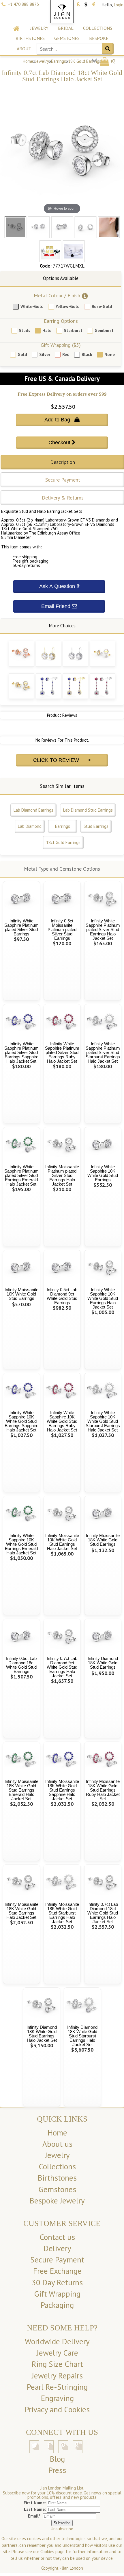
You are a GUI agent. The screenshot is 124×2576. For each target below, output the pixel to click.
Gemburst (104, 330)
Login (119, 5)
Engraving (57, 2398)
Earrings (59, 61)
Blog (57, 2459)
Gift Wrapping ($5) (61, 345)
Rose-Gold (102, 306)
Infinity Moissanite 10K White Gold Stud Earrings (21, 1294)
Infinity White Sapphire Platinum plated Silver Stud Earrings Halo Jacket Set (103, 929)
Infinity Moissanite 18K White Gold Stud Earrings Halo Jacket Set (21, 1911)
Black (87, 354)
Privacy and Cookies (57, 2409)
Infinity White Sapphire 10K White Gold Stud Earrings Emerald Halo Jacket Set (21, 1544)
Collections (98, 28)
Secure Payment (57, 2260)
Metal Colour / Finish (57, 295)
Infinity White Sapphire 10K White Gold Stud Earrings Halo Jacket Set (103, 1298)
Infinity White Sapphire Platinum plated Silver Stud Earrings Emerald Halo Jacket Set (21, 1175)
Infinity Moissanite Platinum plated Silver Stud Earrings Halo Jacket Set (62, 1175)
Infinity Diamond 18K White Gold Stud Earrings (103, 1663)
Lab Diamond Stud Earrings (88, 810)
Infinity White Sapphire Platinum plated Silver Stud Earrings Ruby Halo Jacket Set (62, 1052)
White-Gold (32, 306)
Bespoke (99, 38)
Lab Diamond (30, 826)
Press (57, 2470)
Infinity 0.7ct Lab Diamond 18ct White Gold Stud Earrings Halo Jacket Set (103, 1913)
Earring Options (61, 321)
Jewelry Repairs (57, 2376)
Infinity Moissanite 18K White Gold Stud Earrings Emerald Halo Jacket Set (21, 1790)
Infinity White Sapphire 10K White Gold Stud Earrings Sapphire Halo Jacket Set (21, 1421)
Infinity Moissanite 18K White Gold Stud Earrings (103, 1540)
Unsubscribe (62, 2529)
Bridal (66, 28)
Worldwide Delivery (57, 2341)
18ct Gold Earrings (63, 842)
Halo (47, 330)
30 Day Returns (57, 2282)
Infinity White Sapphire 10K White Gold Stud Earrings (103, 1173)
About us (57, 2144)
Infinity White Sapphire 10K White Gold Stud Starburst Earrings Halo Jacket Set (103, 1421)
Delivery (57, 2248)
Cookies (47, 2552)
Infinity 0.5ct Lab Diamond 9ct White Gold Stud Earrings (62, 1296)
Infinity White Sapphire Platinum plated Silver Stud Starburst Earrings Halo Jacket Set (103, 1052)
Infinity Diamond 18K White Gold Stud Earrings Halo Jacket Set (42, 2034)
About (24, 49)
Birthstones (30, 38)
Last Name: (35, 2509)
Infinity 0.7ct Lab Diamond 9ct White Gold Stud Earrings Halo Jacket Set (62, 1667)
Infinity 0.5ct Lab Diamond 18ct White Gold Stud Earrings (21, 1665)
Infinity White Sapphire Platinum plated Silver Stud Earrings (21, 927)
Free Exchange (57, 2271)
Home (28, 61)
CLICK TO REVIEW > (62, 760)
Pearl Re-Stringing (57, 2387)
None (110, 354)
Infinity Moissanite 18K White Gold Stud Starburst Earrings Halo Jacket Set (62, 1913)
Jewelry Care (57, 2353)
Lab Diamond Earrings (33, 810)
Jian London (73, 2568)
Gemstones (67, 38)
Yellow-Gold (68, 306)
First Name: (35, 2503)
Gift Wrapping (57, 2294)
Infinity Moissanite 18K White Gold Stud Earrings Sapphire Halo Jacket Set (62, 1790)
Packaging (57, 2305)
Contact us (57, 2237)
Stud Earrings (96, 826)
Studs (25, 330)
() (113, 61)
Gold (22, 354)
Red (66, 354)
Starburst (73, 330)
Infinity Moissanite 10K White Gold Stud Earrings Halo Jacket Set (62, 1542)
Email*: (35, 2516)
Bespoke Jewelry (57, 2201)
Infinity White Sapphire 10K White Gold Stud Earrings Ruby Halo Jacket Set (62, 1421)
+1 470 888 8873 (23, 4)
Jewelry (39, 28)
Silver (45, 354)
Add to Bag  (62, 420)
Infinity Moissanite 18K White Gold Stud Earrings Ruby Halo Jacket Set (103, 1790)
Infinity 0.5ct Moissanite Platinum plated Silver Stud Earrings (62, 929)
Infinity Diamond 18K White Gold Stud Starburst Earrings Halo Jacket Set (82, 2036)
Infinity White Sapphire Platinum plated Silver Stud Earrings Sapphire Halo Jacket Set (21, 1052)
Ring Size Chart (57, 2364)
